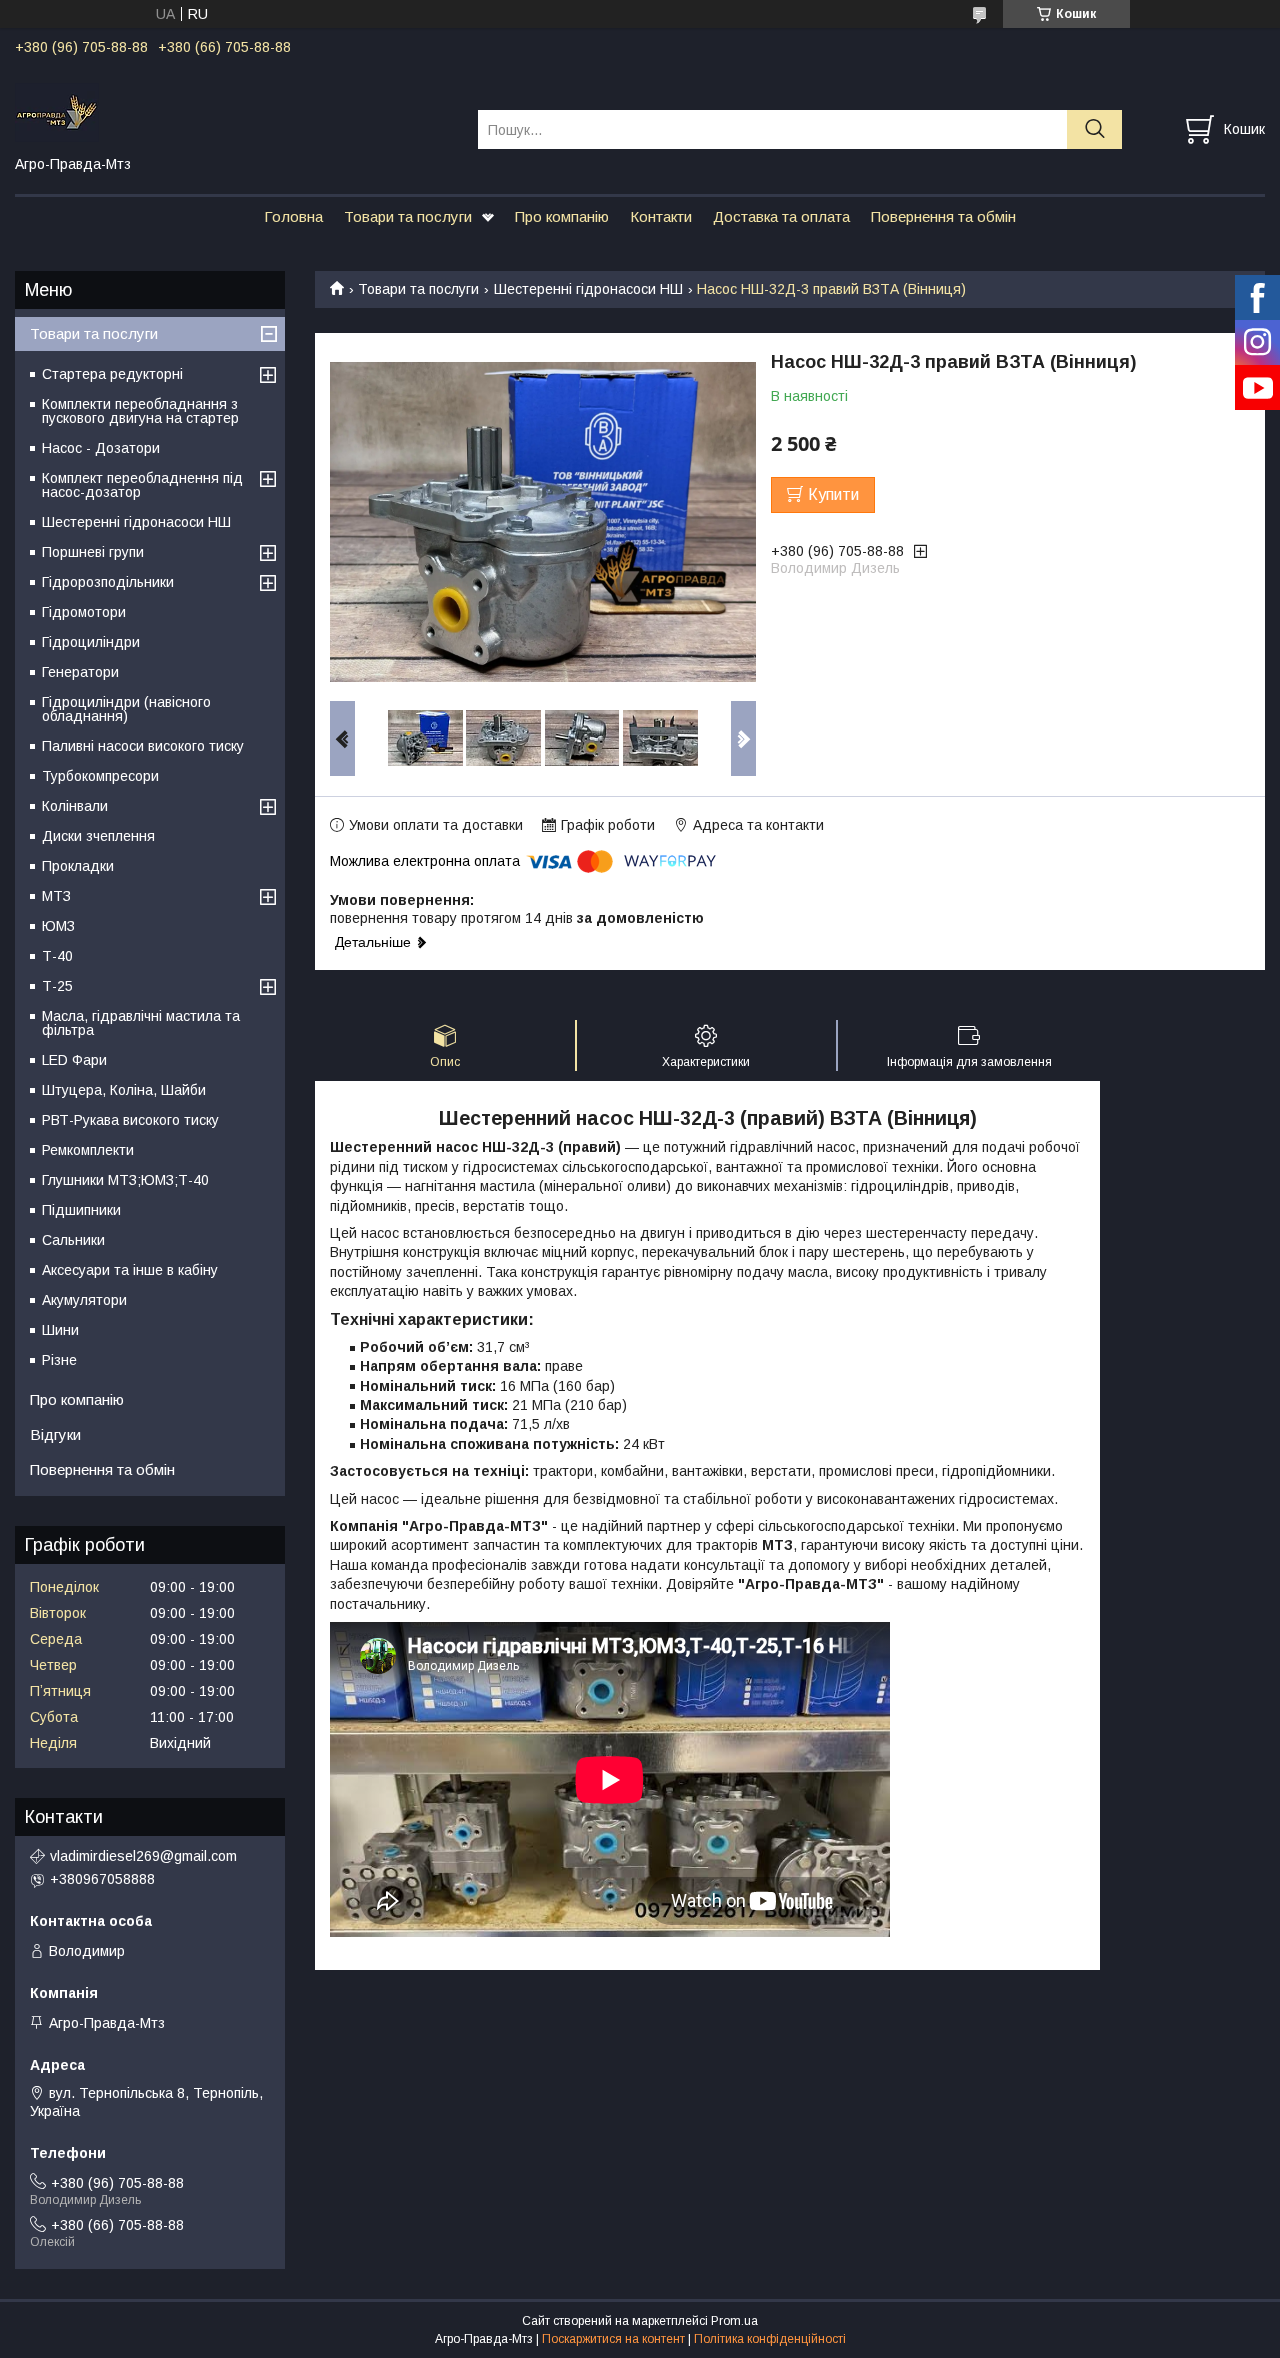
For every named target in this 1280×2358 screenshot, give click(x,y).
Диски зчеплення (98, 836)
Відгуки (55, 1434)
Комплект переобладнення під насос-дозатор (142, 485)
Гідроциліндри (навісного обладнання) (126, 709)
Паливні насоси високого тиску (143, 746)
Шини (60, 1330)
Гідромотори (84, 612)
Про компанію (562, 216)
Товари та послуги (408, 216)
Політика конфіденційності (770, 2339)
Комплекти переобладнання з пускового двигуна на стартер (140, 411)
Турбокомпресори (100, 776)
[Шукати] (1094, 129)
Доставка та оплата (781, 216)
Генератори (80, 672)
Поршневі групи (93, 552)
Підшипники (81, 1210)
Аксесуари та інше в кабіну (130, 1270)
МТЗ (56, 896)
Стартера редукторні (112, 374)
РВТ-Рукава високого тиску (130, 1120)
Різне (59, 1360)
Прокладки (78, 866)
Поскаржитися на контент (613, 2339)
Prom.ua (734, 2321)
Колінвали (75, 806)
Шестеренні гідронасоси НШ (588, 289)
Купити (833, 494)
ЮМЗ (58, 926)
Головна (293, 216)
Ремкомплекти (88, 1150)
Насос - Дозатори (101, 448)
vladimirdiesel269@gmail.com (143, 1856)
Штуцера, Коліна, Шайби (124, 1090)
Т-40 (57, 956)
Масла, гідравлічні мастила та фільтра (141, 1023)
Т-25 (57, 986)
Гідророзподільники (108, 582)
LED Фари (74, 1060)
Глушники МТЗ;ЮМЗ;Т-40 (125, 1180)
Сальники (73, 1240)
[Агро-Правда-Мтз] (234, 111)
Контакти (661, 216)
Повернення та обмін (943, 216)
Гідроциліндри (91, 642)
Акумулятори (84, 1300)
